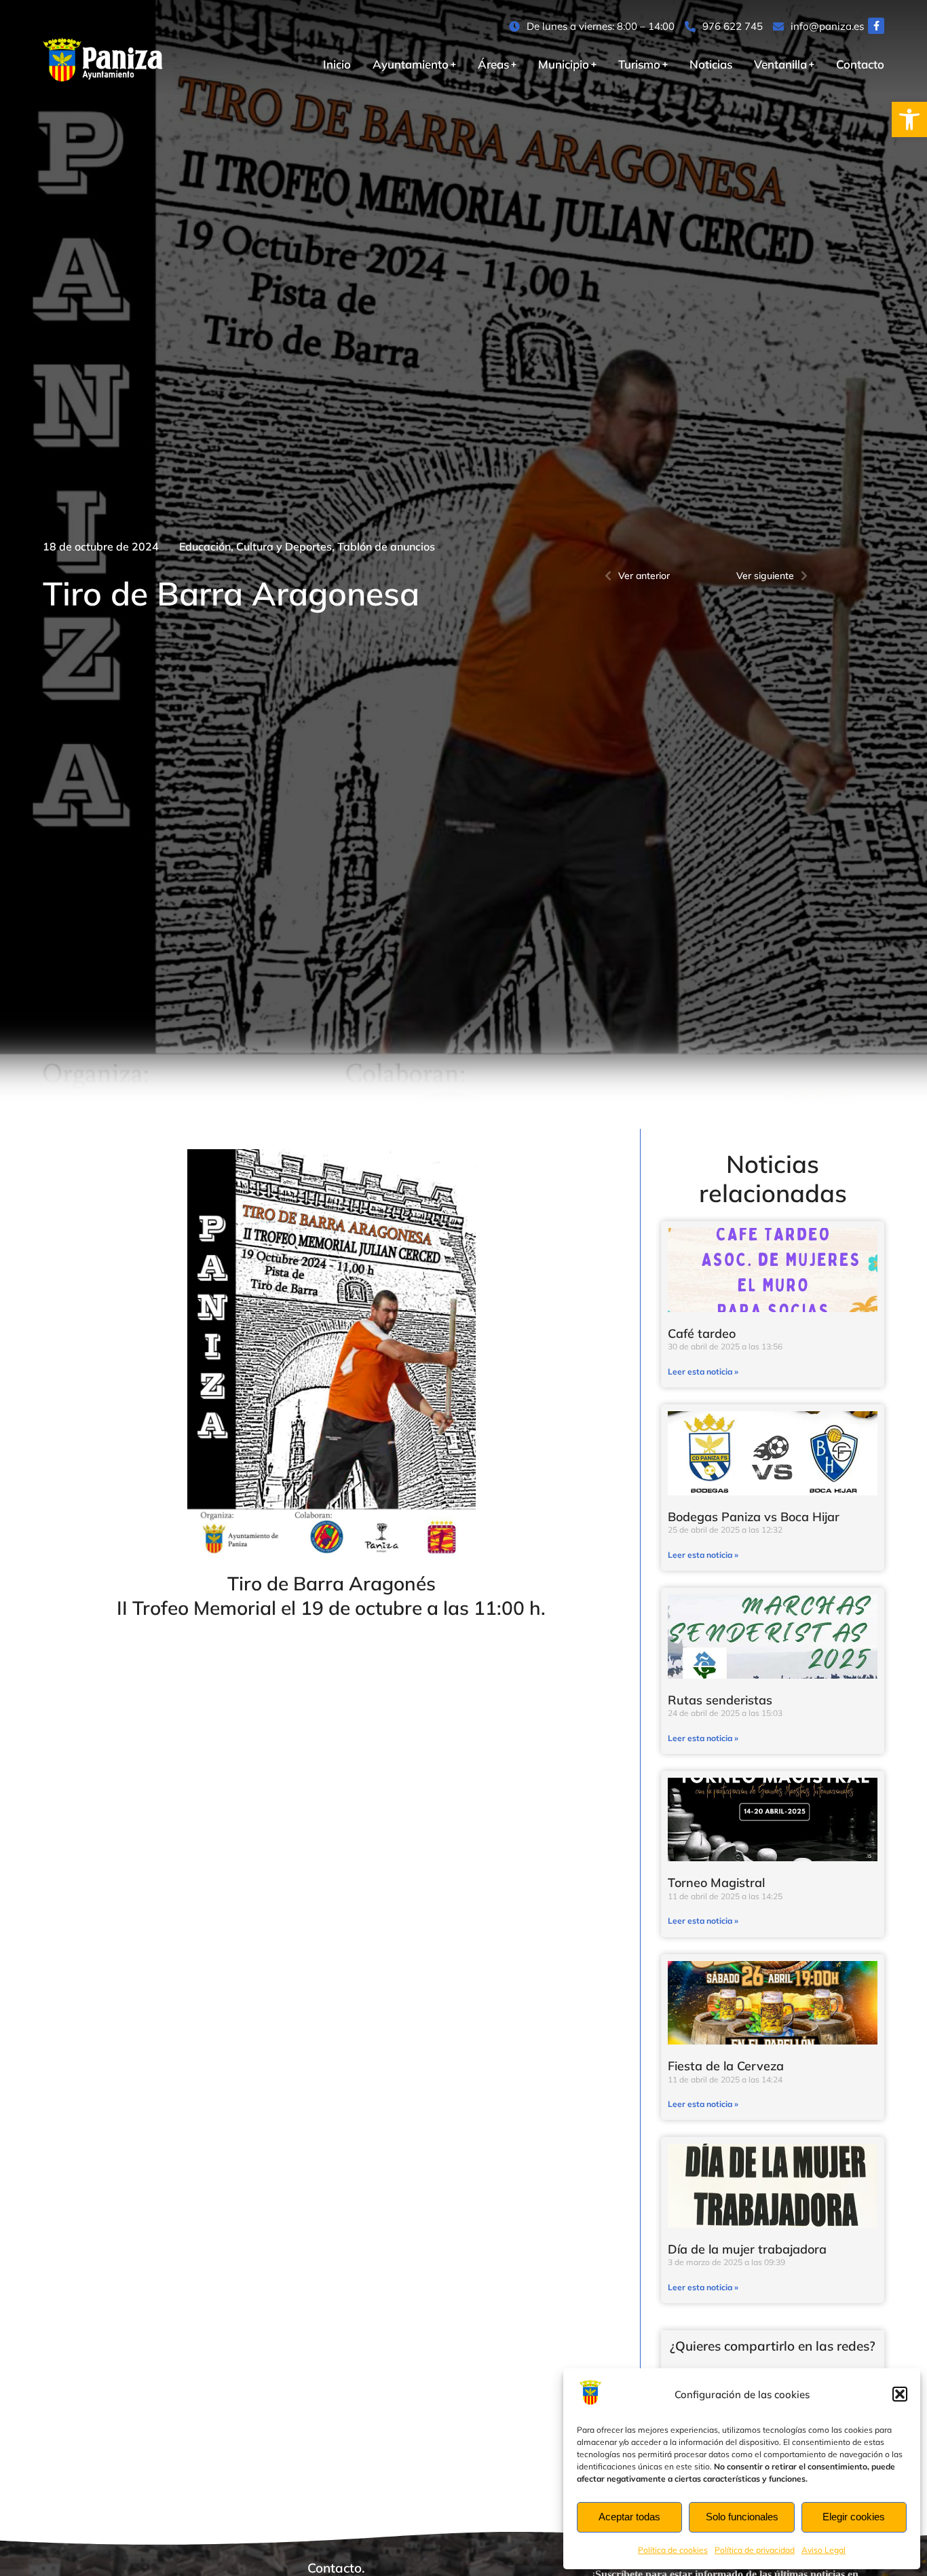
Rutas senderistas (720, 1700)
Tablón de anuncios (386, 546)
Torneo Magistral (716, 1883)
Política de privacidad (755, 2550)
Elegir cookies (854, 2517)
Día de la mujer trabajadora (747, 2249)
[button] (909, 119)
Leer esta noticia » (703, 1371)
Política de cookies (673, 2550)
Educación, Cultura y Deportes (256, 546)
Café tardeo (702, 1333)
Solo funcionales (742, 2517)
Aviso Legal (824, 2550)
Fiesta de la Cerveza (726, 2066)
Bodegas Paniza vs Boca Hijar (754, 1517)
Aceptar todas (629, 2517)
